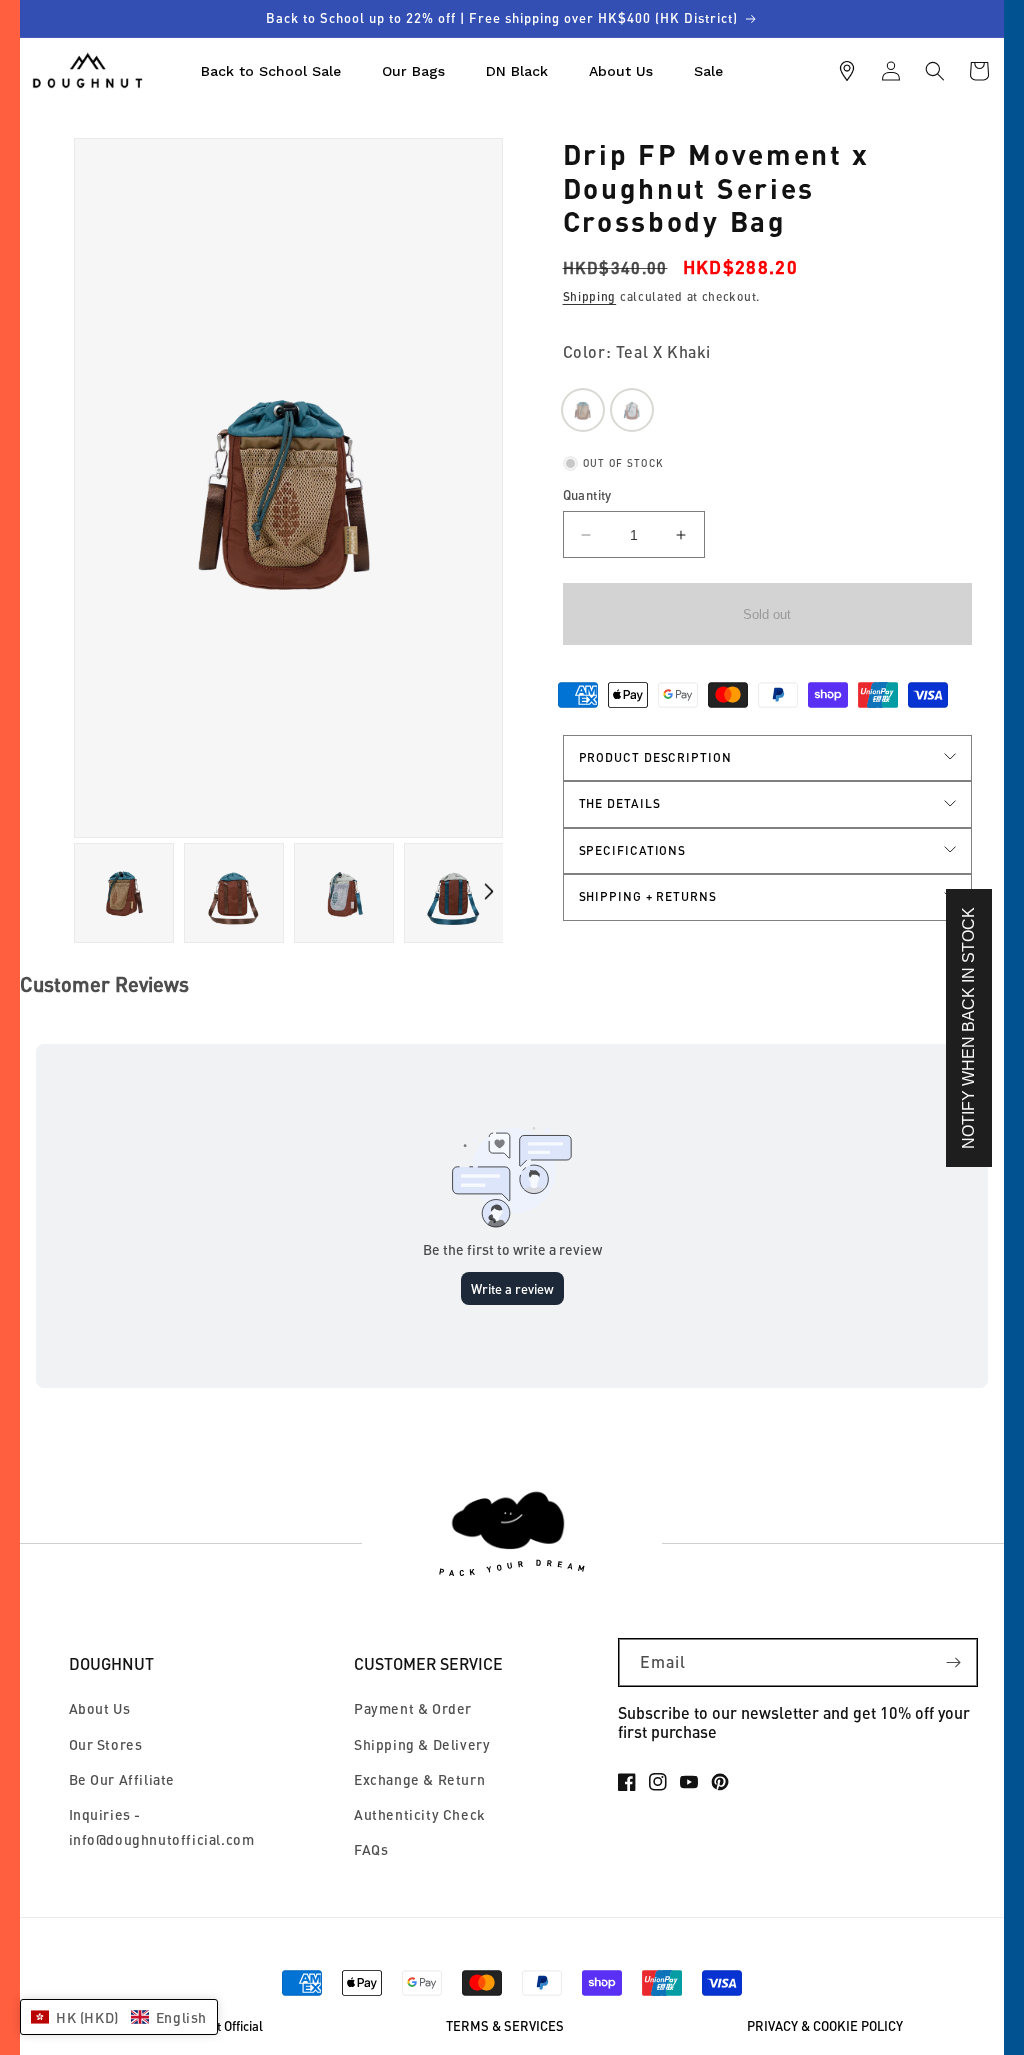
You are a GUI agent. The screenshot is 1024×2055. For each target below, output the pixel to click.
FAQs (371, 1849)
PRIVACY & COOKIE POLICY (825, 2026)
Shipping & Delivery (422, 1744)
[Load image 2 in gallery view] (124, 893)
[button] (935, 71)
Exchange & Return (419, 1779)
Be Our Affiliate (122, 1779)
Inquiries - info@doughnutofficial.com (162, 1827)
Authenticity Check (420, 1814)
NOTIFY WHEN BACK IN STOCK (968, 1028)
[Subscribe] (954, 1662)
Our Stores (106, 1744)
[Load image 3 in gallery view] (234, 893)
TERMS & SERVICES (505, 2026)
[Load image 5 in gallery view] (344, 893)
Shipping (590, 296)
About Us (100, 1708)
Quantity (587, 495)
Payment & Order (413, 1708)
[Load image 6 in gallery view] (454, 893)
